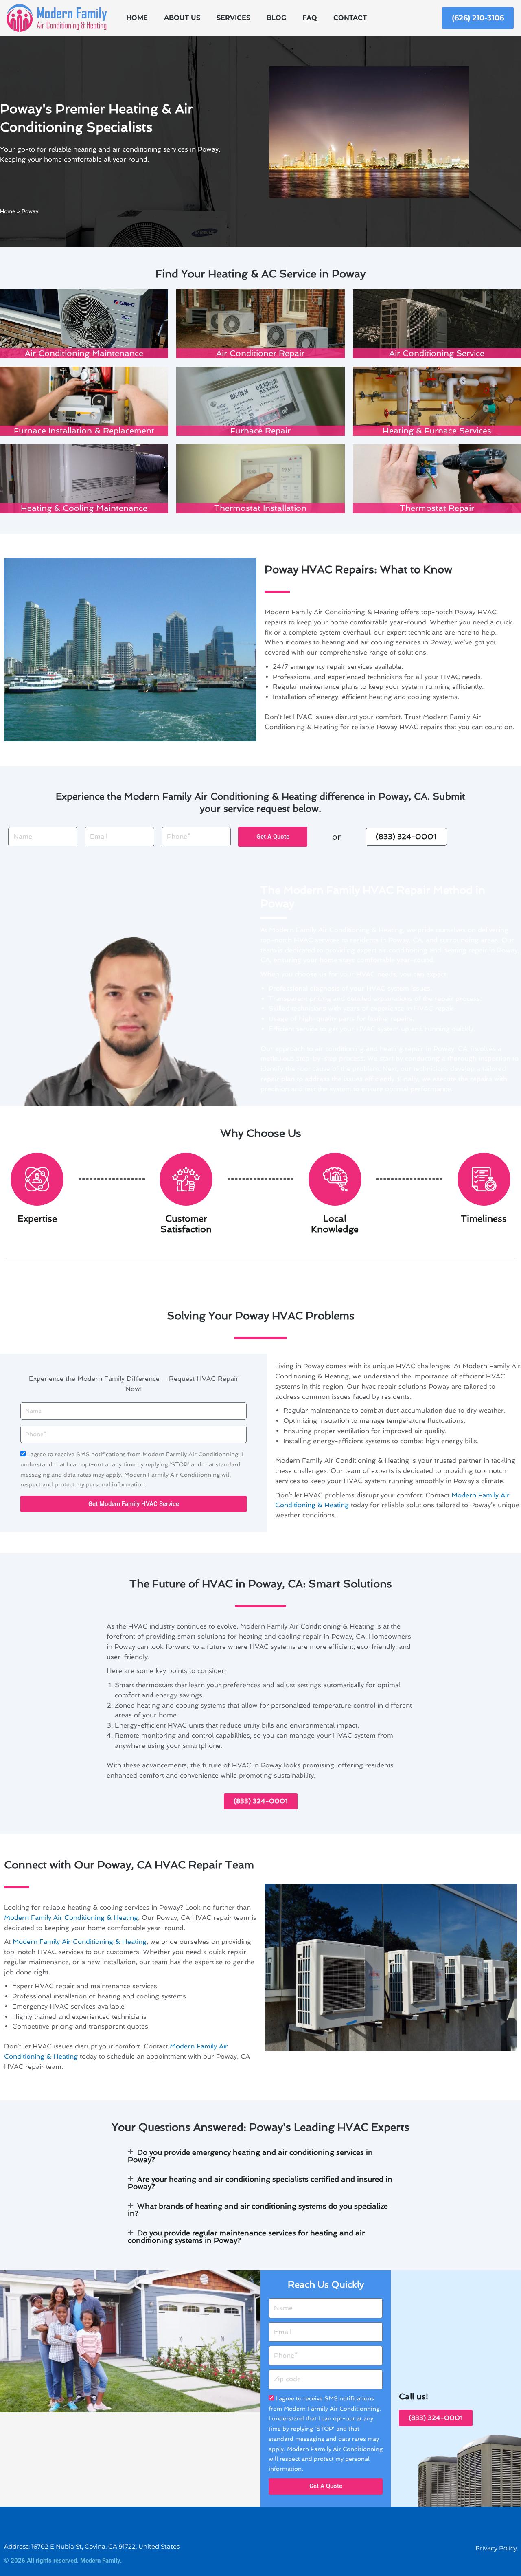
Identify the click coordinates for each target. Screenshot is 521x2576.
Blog (276, 18)
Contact (350, 18)
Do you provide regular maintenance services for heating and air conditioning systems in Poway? (246, 2236)
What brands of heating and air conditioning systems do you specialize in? (258, 2210)
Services (233, 18)
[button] (260, 2156)
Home (137, 18)
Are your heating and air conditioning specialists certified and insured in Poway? (260, 2183)
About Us (182, 18)
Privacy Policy (496, 2548)
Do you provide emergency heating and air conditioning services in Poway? (250, 2156)
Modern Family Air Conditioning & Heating (71, 1918)
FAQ (310, 18)
